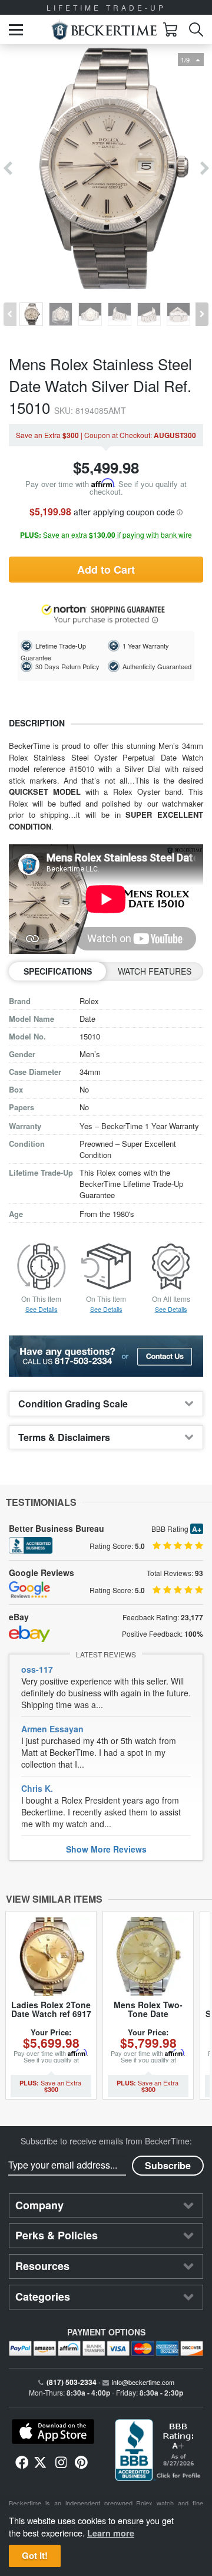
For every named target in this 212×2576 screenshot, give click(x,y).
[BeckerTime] (104, 30)
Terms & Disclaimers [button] (64, 1437)
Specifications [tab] (58, 971)
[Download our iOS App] (53, 2432)
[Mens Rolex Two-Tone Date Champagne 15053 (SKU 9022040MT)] (148, 1957)
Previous (7, 169)
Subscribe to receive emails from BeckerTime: (106, 2141)
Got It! (35, 2555)
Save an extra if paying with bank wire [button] (106, 535)
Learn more (111, 2533)
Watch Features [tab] (155, 971)
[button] (16, 30)
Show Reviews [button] (106, 1849)
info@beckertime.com (143, 2382)
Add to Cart (106, 570)
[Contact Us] (106, 1356)
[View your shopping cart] (170, 29)
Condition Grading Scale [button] (73, 1404)
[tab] (106, 1404)
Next (205, 169)
